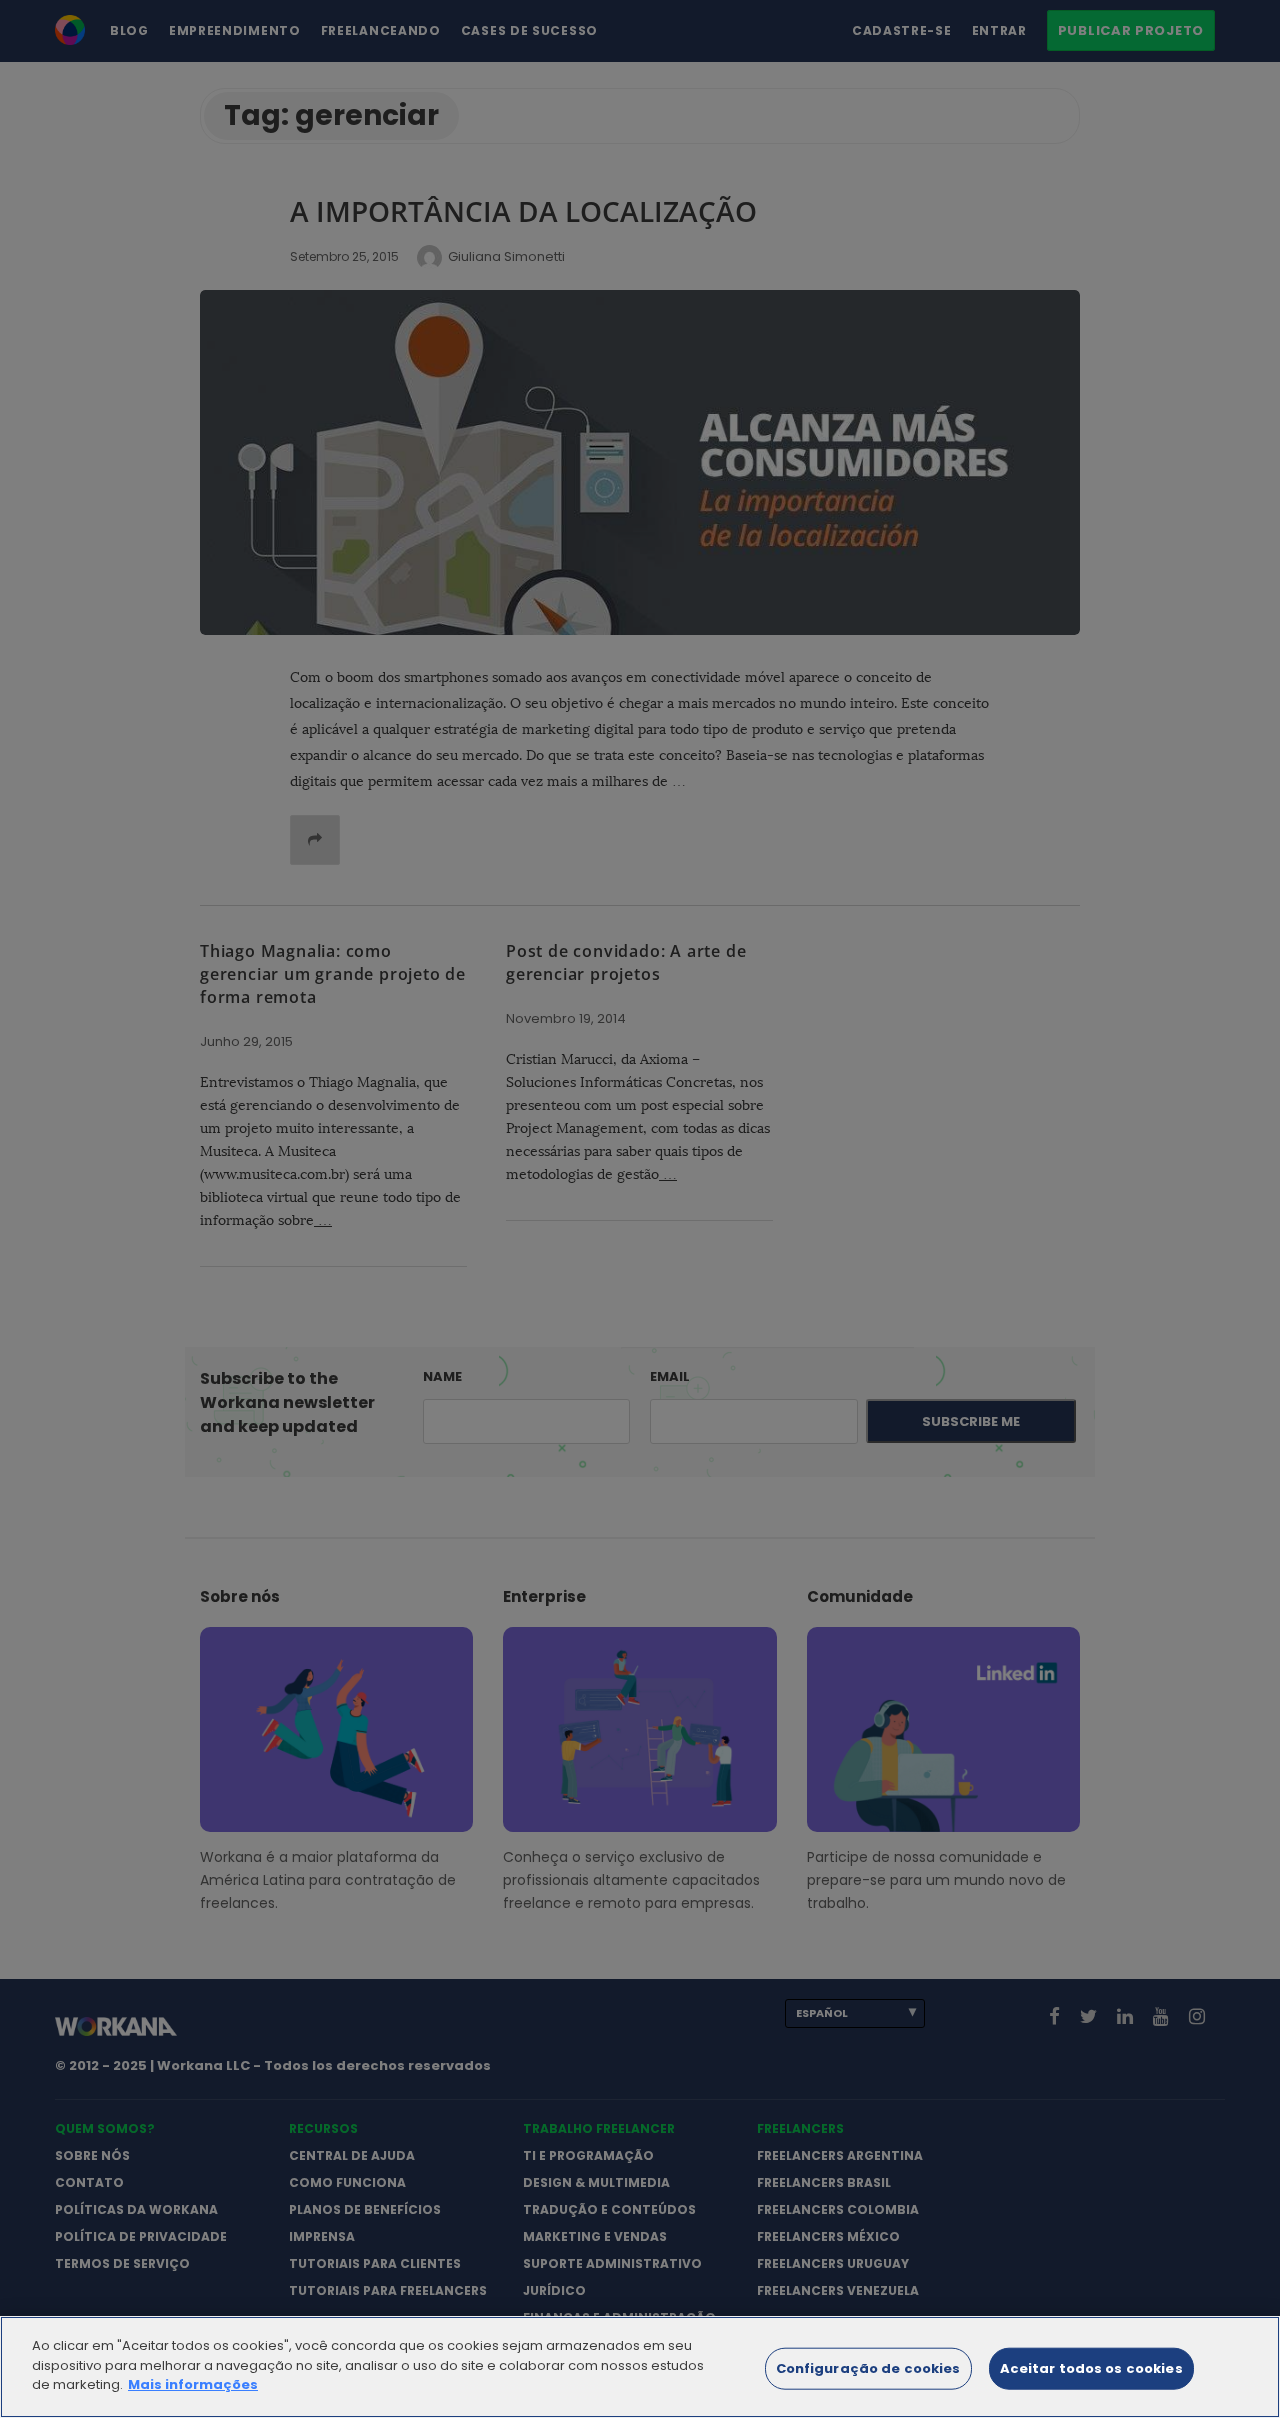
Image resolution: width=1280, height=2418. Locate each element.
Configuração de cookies (868, 2368)
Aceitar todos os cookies (1091, 2368)
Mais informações (193, 2384)
